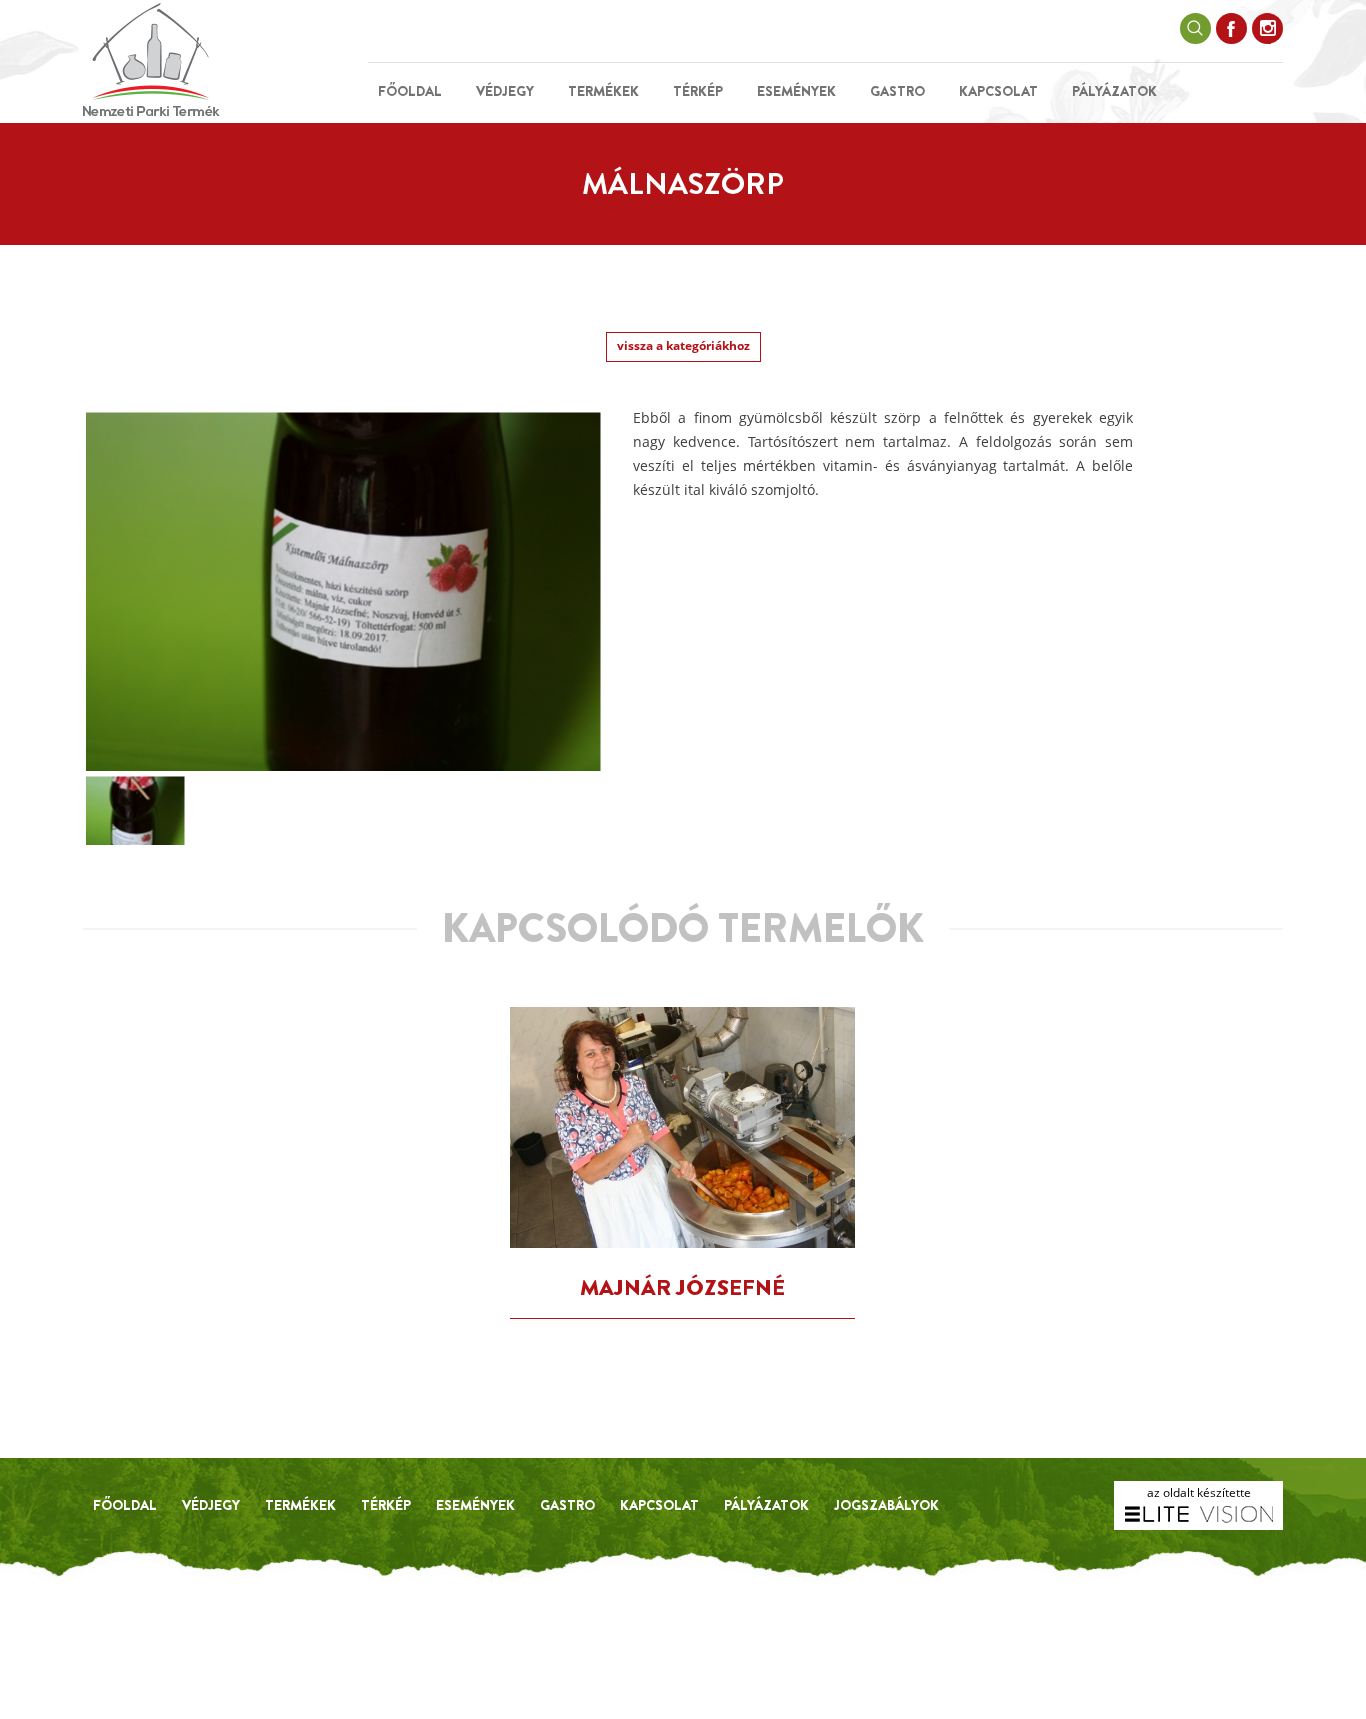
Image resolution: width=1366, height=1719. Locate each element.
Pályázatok (1114, 91)
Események (796, 91)
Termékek (603, 91)
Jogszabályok (886, 1505)
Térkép (698, 91)
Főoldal (410, 91)
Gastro (897, 91)
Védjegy (505, 91)
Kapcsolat (998, 91)
